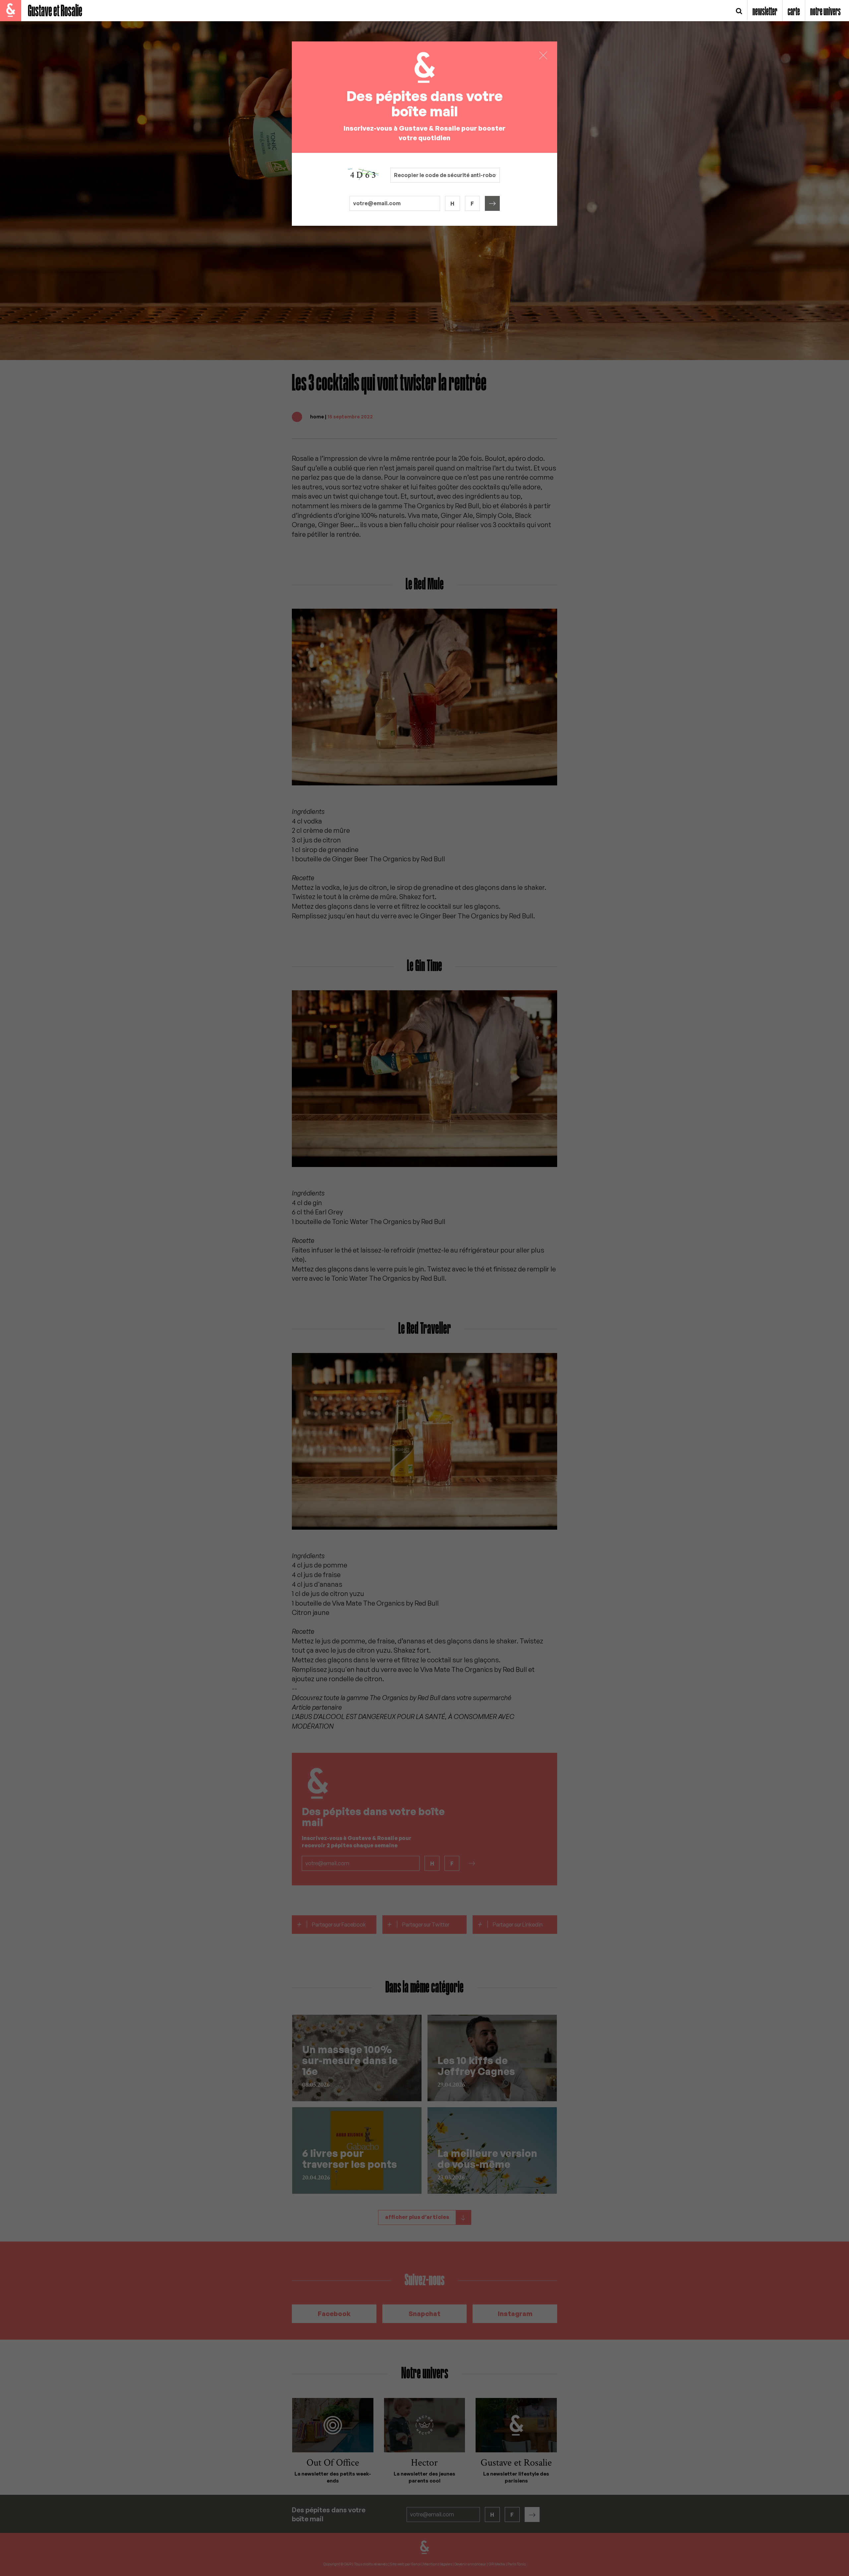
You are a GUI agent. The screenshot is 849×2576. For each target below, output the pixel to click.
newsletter (765, 12)
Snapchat (424, 2314)
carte (794, 12)
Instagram (515, 2314)
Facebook (334, 2314)
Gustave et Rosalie (55, 11)
